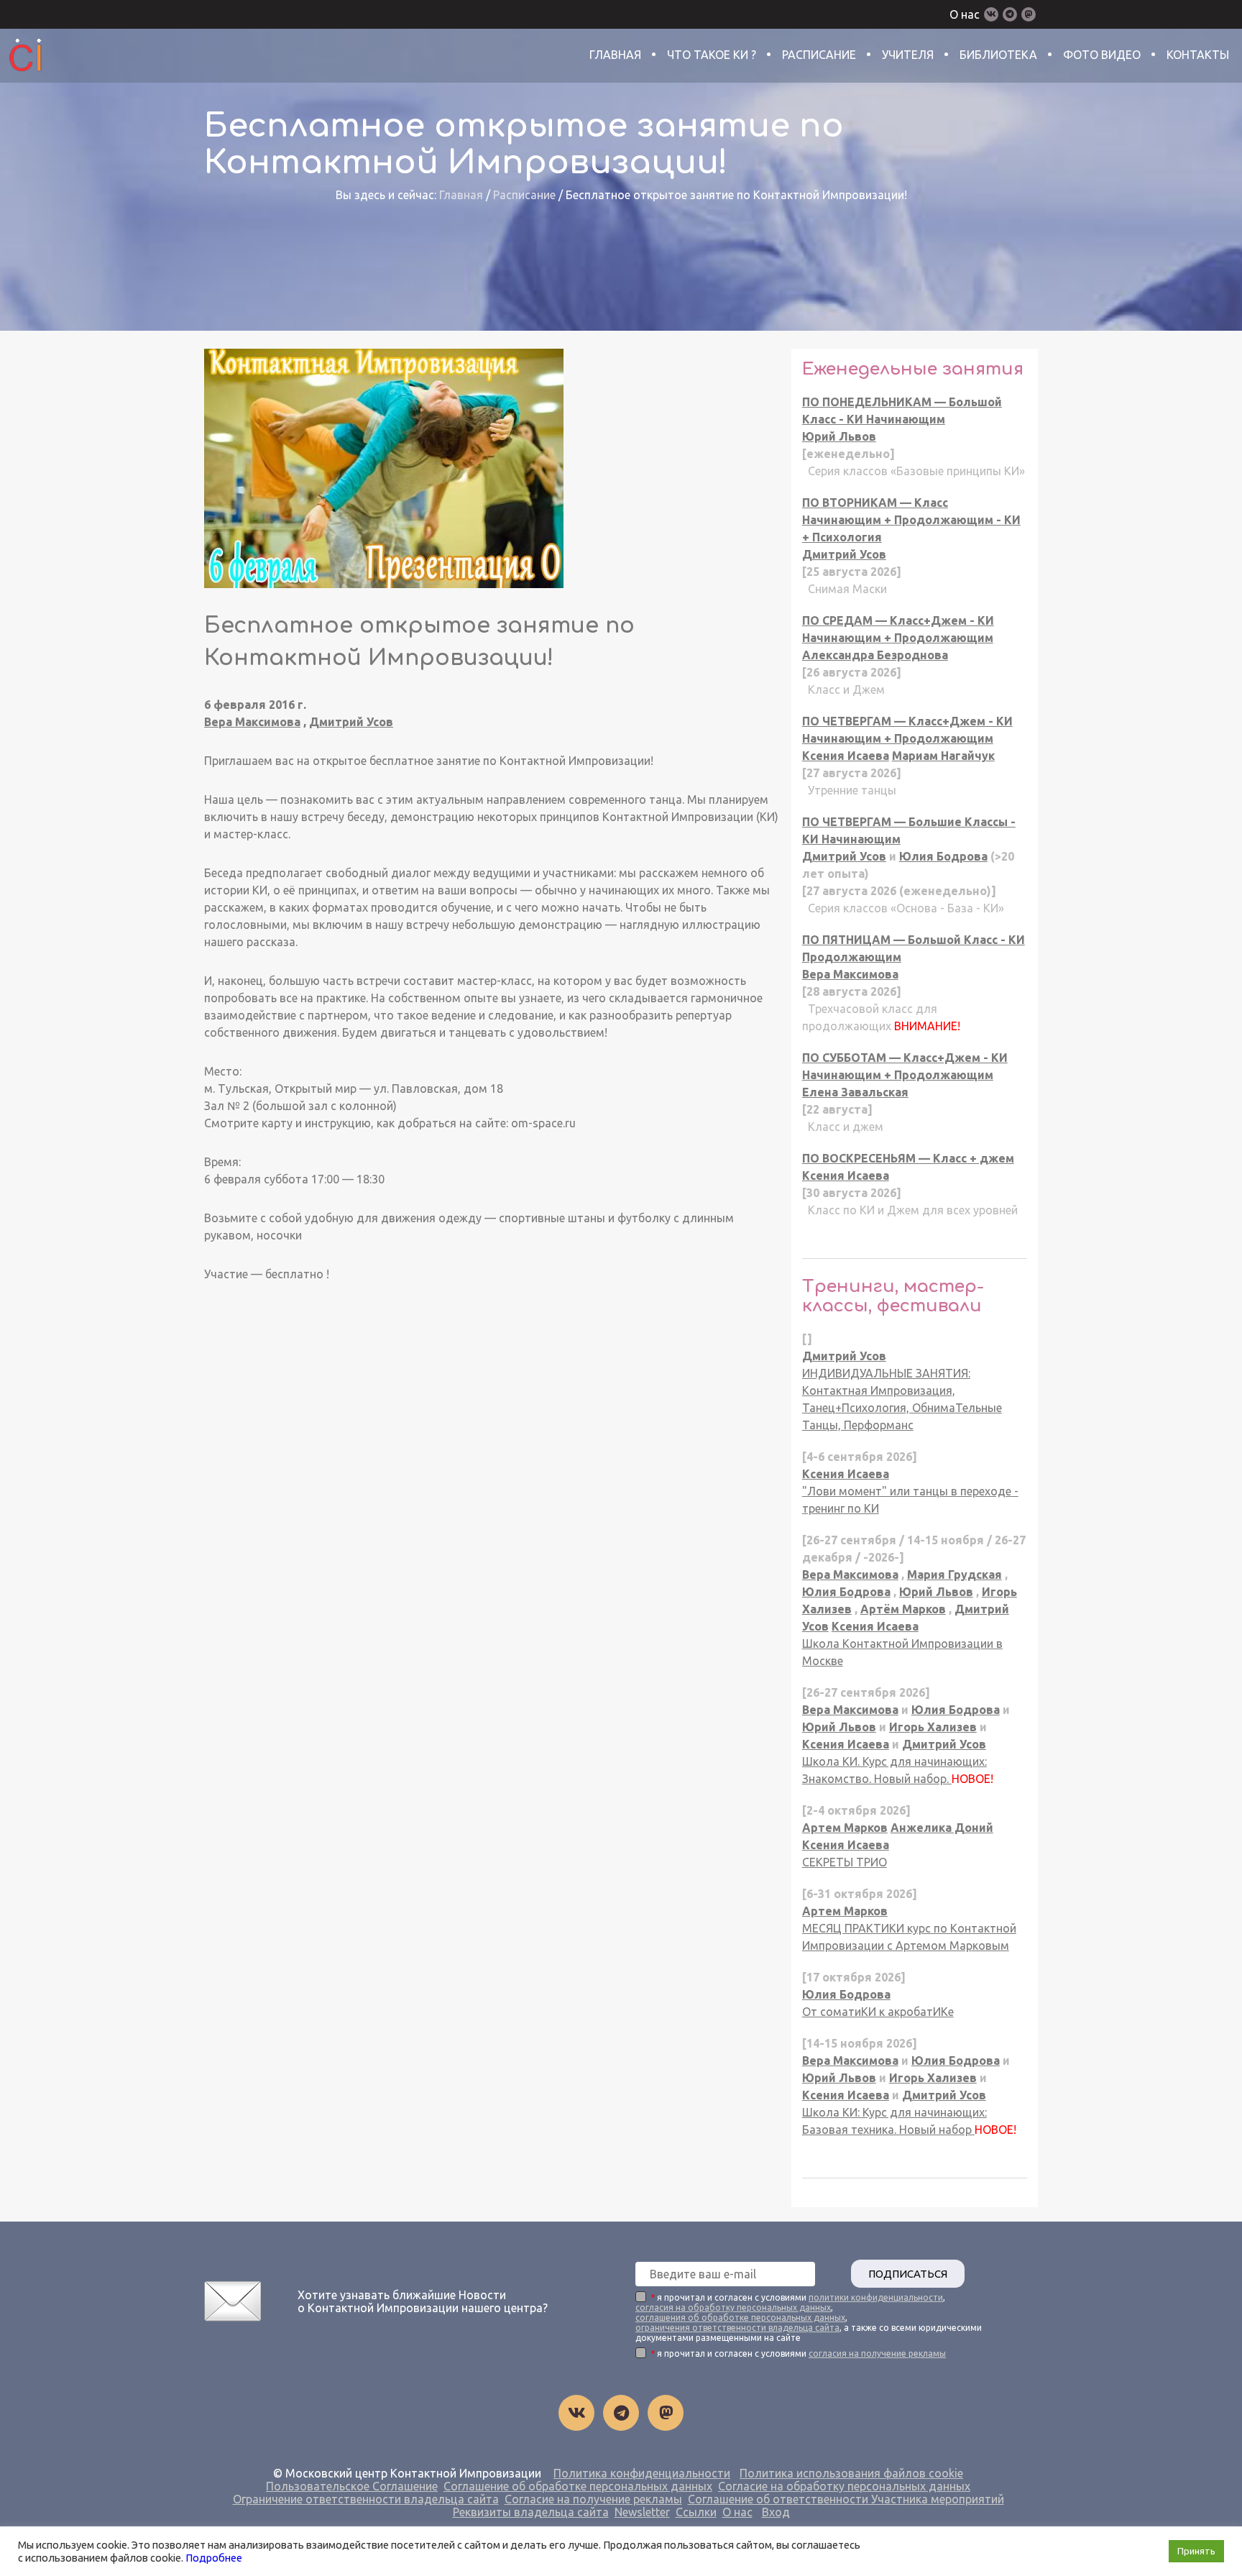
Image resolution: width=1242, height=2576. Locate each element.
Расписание (819, 55)
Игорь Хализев (933, 1727)
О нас (965, 14)
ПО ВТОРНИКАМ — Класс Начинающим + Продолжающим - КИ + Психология (911, 520)
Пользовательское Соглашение (352, 2486)
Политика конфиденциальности (642, 2473)
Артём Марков (903, 1609)
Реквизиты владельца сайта (531, 2512)
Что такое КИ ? (712, 55)
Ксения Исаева (846, 756)
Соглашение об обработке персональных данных (578, 2486)
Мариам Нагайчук (943, 756)
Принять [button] (1196, 2551)
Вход (776, 2512)
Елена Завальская (855, 1092)
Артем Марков (845, 1828)
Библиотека (998, 55)
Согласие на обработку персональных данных (844, 2486)
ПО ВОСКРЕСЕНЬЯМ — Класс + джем (908, 1158)
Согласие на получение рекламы (593, 2499)
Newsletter (642, 2512)
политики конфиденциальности (876, 2297)
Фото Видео (1102, 55)
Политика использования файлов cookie (851, 2473)
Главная (615, 55)
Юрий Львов (839, 436)
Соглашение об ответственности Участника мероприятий (846, 2499)
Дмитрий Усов (351, 722)
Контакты (1198, 55)
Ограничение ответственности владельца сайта (366, 2499)
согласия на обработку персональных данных (733, 2307)
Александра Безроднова (875, 655)
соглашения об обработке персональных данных (740, 2318)
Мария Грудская (954, 1575)
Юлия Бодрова (943, 856)
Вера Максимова (252, 722)
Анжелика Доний (942, 1828)
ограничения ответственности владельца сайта (737, 2328)
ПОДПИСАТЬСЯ (908, 2274)
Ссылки (696, 2512)
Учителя (908, 55)
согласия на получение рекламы (877, 2353)
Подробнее (214, 2558)
